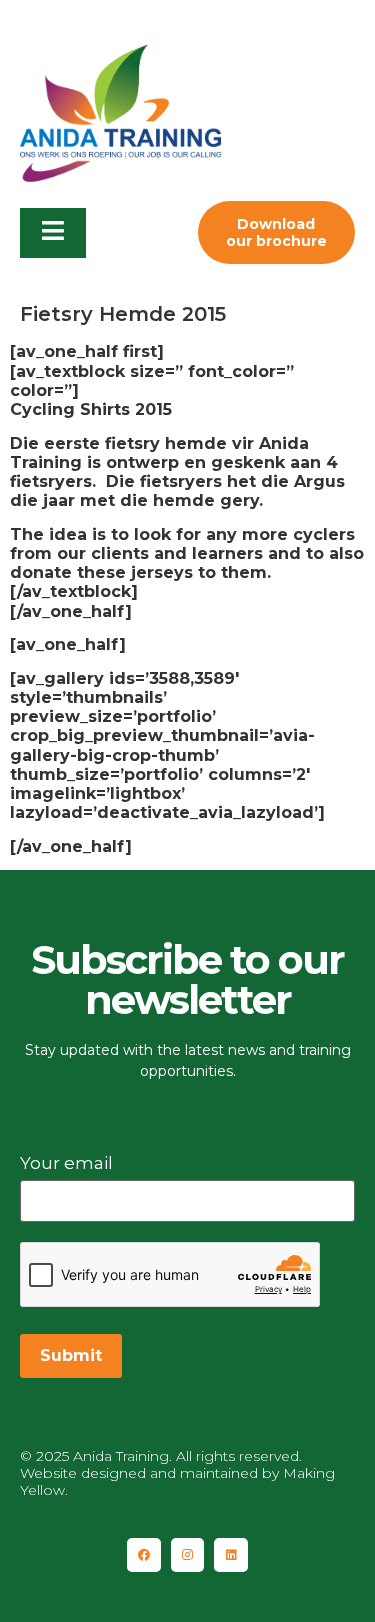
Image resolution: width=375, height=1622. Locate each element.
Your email (66, 1163)
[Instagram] (188, 1555)
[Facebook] (144, 1555)
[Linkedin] (231, 1555)
